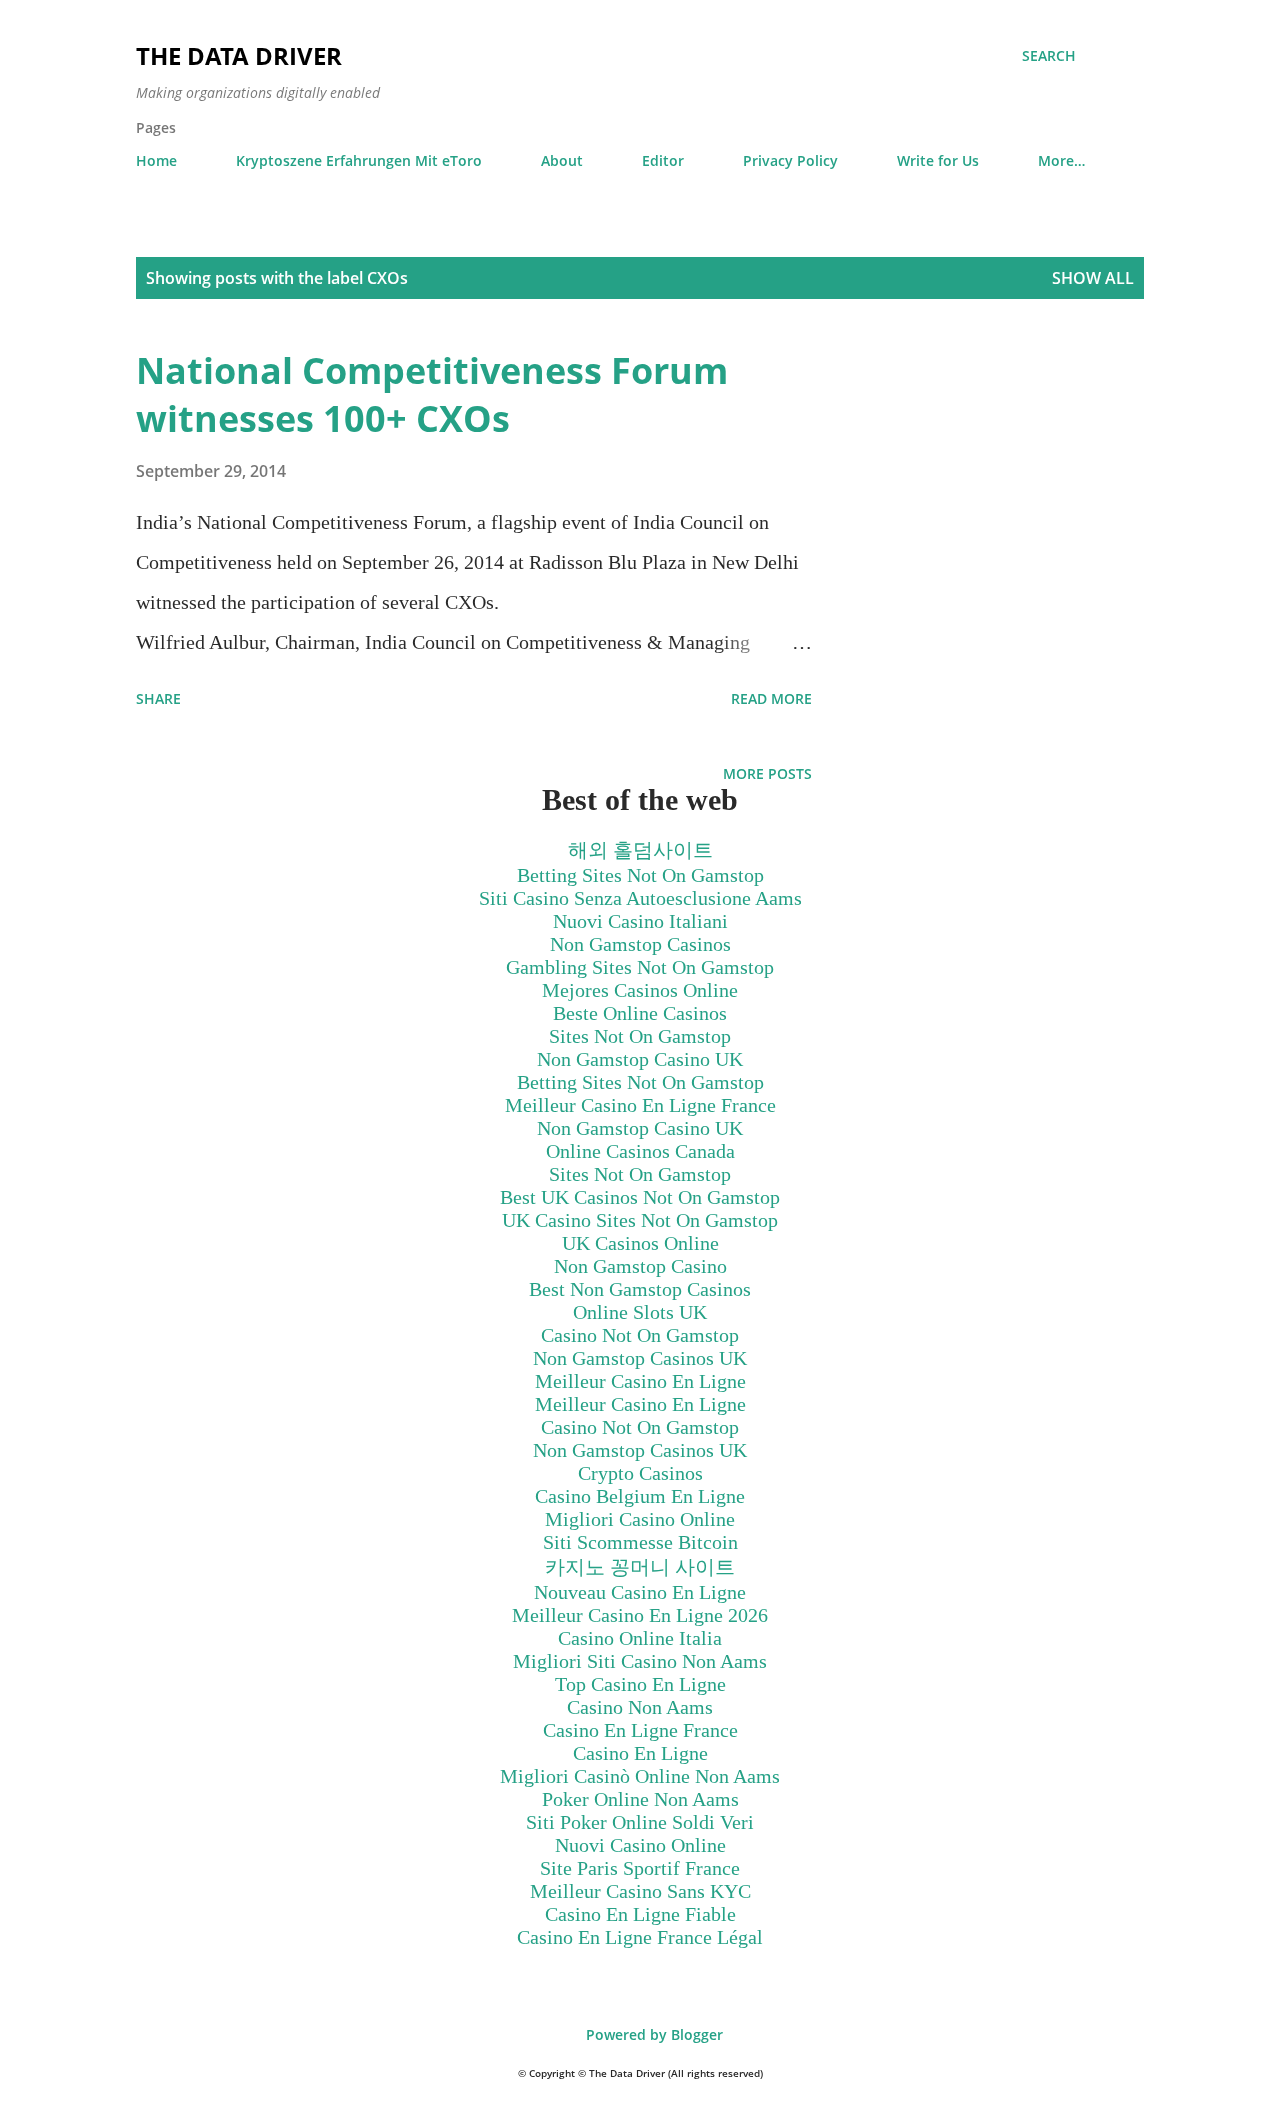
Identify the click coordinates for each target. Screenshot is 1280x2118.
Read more (771, 698)
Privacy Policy (790, 160)
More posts (767, 773)
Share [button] (158, 698)
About (562, 160)
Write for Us (938, 160)
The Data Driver (239, 55)
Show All (1093, 278)
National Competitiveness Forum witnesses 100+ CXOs (432, 394)
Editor (663, 160)
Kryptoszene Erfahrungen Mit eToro (359, 160)
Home (156, 160)
